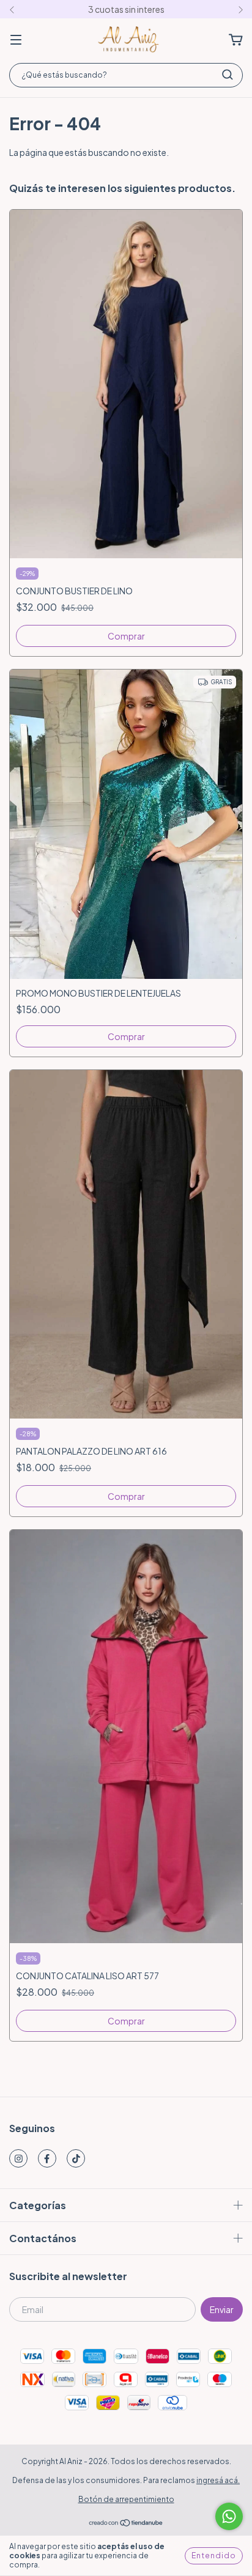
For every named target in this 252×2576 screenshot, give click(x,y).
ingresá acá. (218, 2480)
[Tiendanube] (126, 2524)
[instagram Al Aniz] (18, 2158)
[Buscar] (228, 75)
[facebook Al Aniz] (47, 2158)
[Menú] (16, 40)
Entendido (214, 2556)
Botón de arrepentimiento (126, 2499)
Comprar (126, 636)
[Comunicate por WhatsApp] (229, 2516)
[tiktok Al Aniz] (76, 2158)
